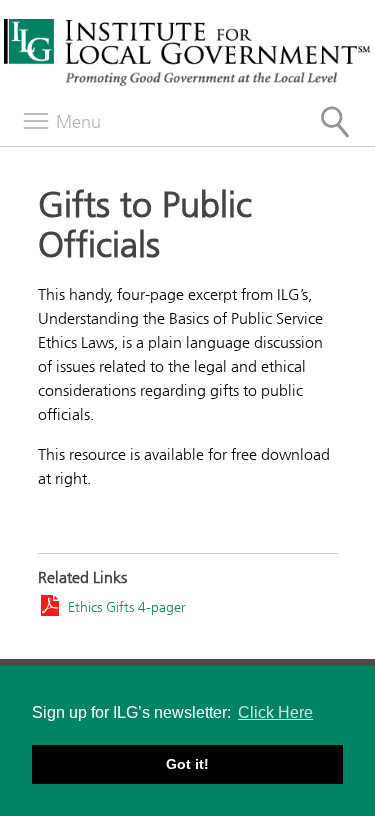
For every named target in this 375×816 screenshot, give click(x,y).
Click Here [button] (275, 712)
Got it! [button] (187, 764)
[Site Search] (335, 122)
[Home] (187, 83)
